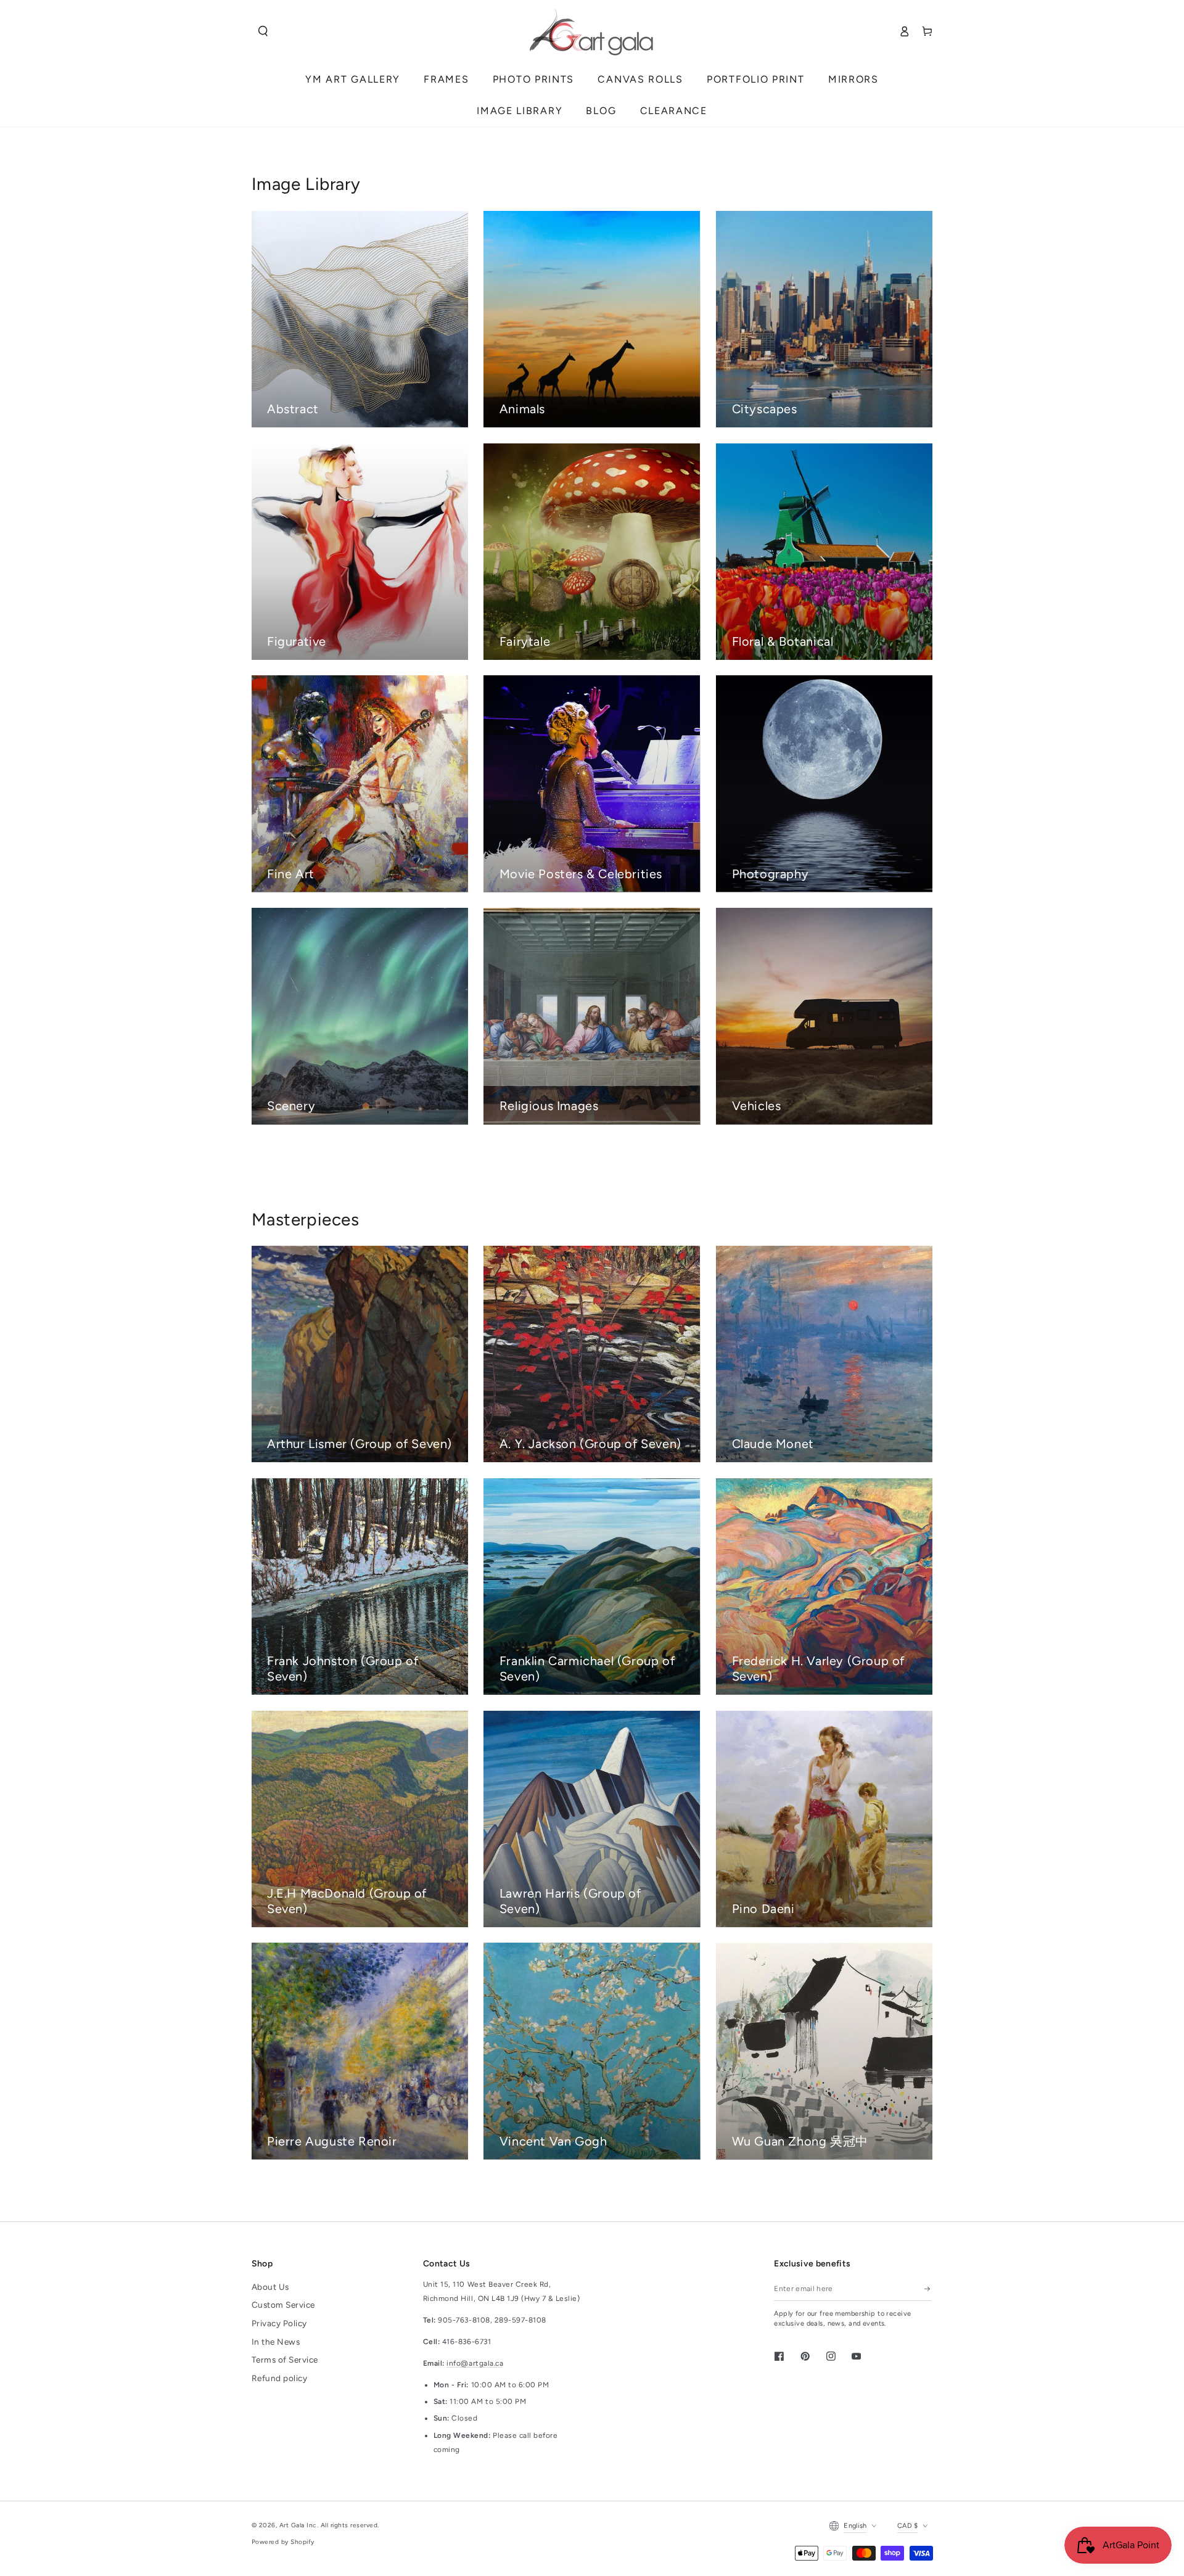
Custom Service (283, 2305)
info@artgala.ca (475, 2363)
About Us (270, 2287)
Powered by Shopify (283, 2542)
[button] (263, 31)
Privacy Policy (279, 2323)
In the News (276, 2342)
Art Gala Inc (298, 2525)
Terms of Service (285, 2360)
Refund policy (280, 2378)
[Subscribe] (928, 2289)
